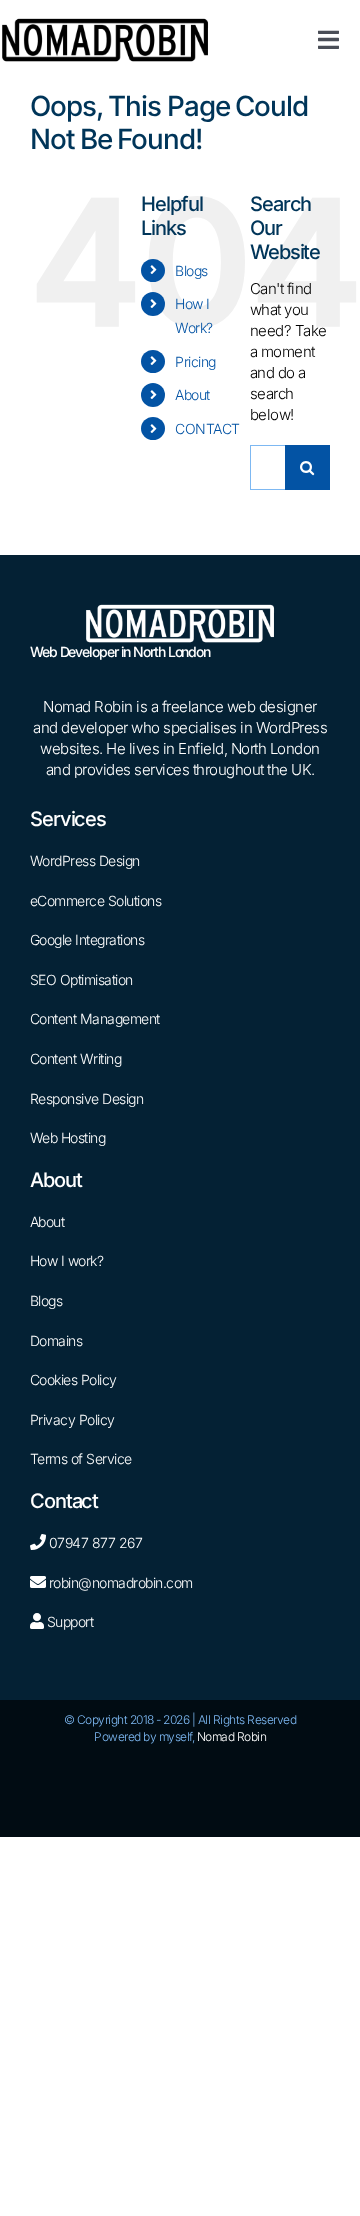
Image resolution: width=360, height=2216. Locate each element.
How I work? (67, 1260)
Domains (56, 1340)
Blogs (191, 270)
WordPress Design (85, 860)
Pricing (195, 361)
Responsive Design (87, 1098)
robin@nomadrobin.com (121, 1582)
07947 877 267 (96, 1542)
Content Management (95, 1018)
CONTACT (207, 428)
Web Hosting (68, 1137)
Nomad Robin (232, 1736)
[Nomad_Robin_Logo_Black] (105, 24)
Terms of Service (81, 1458)
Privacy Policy (72, 1419)
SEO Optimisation (81, 979)
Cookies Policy (73, 1379)
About (192, 394)
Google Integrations (87, 939)
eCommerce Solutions (96, 900)
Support (68, 1621)
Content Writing (76, 1058)
